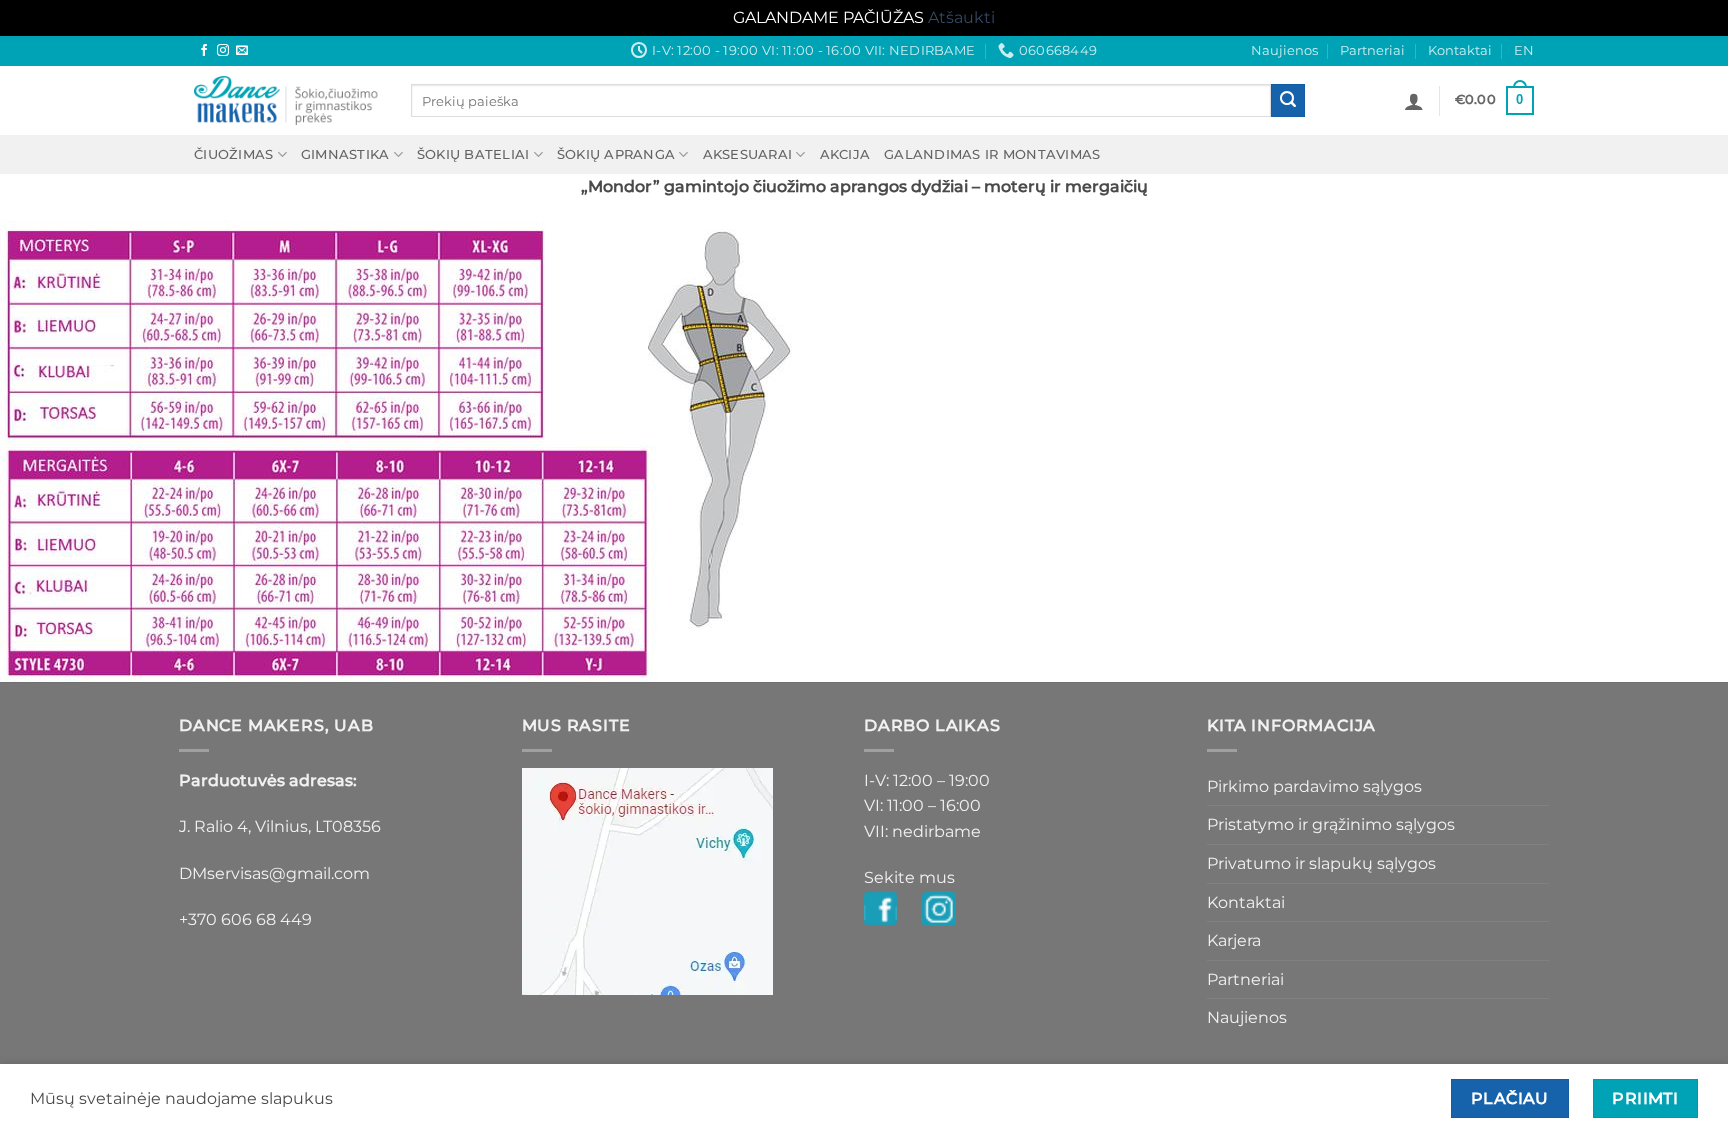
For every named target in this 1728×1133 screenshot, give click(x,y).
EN (1524, 50)
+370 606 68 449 (245, 919)
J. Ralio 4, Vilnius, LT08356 (280, 826)
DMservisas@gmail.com (274, 873)
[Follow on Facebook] (204, 51)
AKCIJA (845, 154)
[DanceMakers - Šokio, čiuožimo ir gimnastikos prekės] (287, 100)
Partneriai (1372, 50)
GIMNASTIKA (345, 154)
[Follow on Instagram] (223, 51)
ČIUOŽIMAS (233, 154)
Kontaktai (1460, 50)
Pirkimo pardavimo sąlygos (1314, 786)
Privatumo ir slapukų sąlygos (1321, 863)
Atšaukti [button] (961, 17)
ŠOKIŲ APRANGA (616, 154)
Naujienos (1284, 50)
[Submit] (1288, 101)
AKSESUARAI (748, 154)
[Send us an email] (242, 51)
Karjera (1234, 940)
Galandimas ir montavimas (992, 154)
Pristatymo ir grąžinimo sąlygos (1331, 824)
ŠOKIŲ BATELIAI (473, 154)
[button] (1414, 101)
